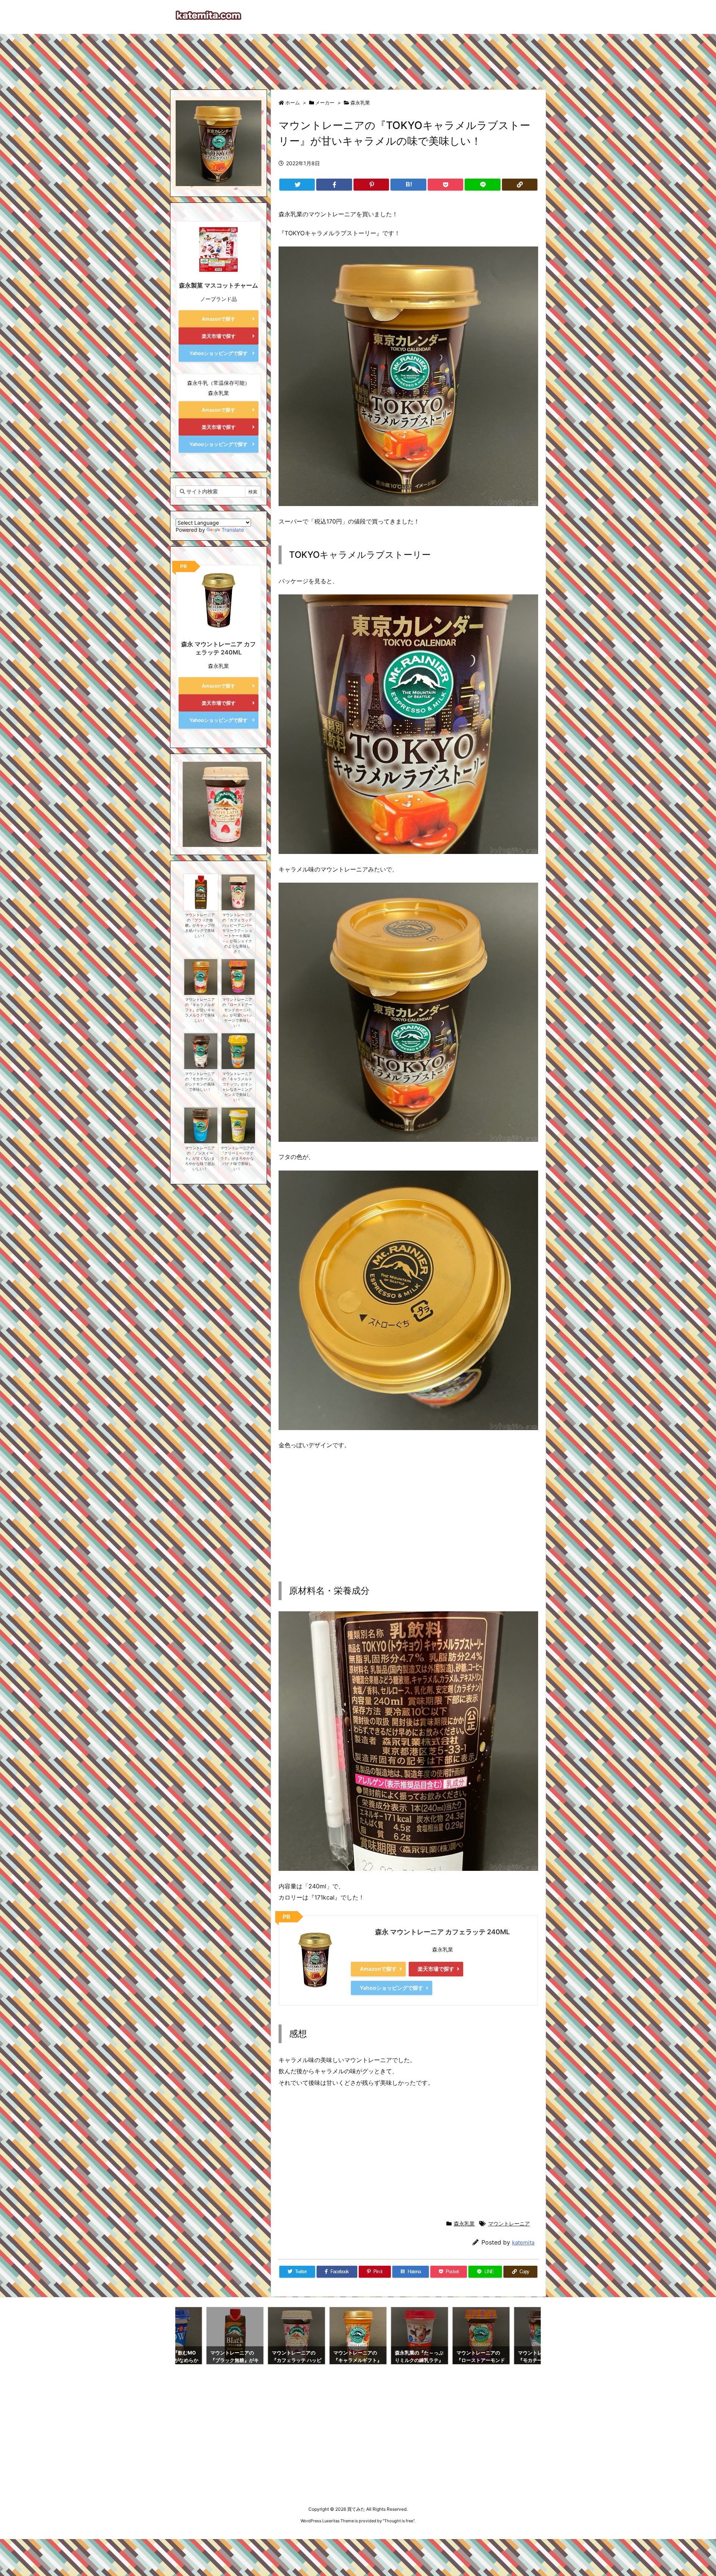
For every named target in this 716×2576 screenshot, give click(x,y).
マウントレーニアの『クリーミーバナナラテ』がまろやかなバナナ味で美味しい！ (237, 1158)
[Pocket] (445, 185)
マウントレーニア (509, 2223)
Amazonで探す (378, 1969)
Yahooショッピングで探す (392, 1988)
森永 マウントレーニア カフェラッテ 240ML (442, 1932)
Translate (233, 530)
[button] (188, 797)
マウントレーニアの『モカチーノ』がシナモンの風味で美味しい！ (200, 1082)
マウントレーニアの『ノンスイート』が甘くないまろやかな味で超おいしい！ (200, 1158)
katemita (523, 2242)
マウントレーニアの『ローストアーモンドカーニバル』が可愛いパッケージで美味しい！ (237, 1013)
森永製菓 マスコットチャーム (219, 285)
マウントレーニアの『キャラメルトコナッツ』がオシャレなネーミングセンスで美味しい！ (237, 1087)
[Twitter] (297, 185)
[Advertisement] (358, 58)
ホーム (293, 103)
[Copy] (520, 185)
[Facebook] (334, 185)
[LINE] (482, 185)
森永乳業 (360, 103)
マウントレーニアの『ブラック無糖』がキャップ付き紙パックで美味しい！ (200, 925)
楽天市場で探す (436, 1969)
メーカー (325, 103)
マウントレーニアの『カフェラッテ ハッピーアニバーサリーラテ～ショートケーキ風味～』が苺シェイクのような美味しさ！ (237, 933)
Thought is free (399, 2521)
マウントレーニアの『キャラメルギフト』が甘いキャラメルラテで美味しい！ (200, 1010)
